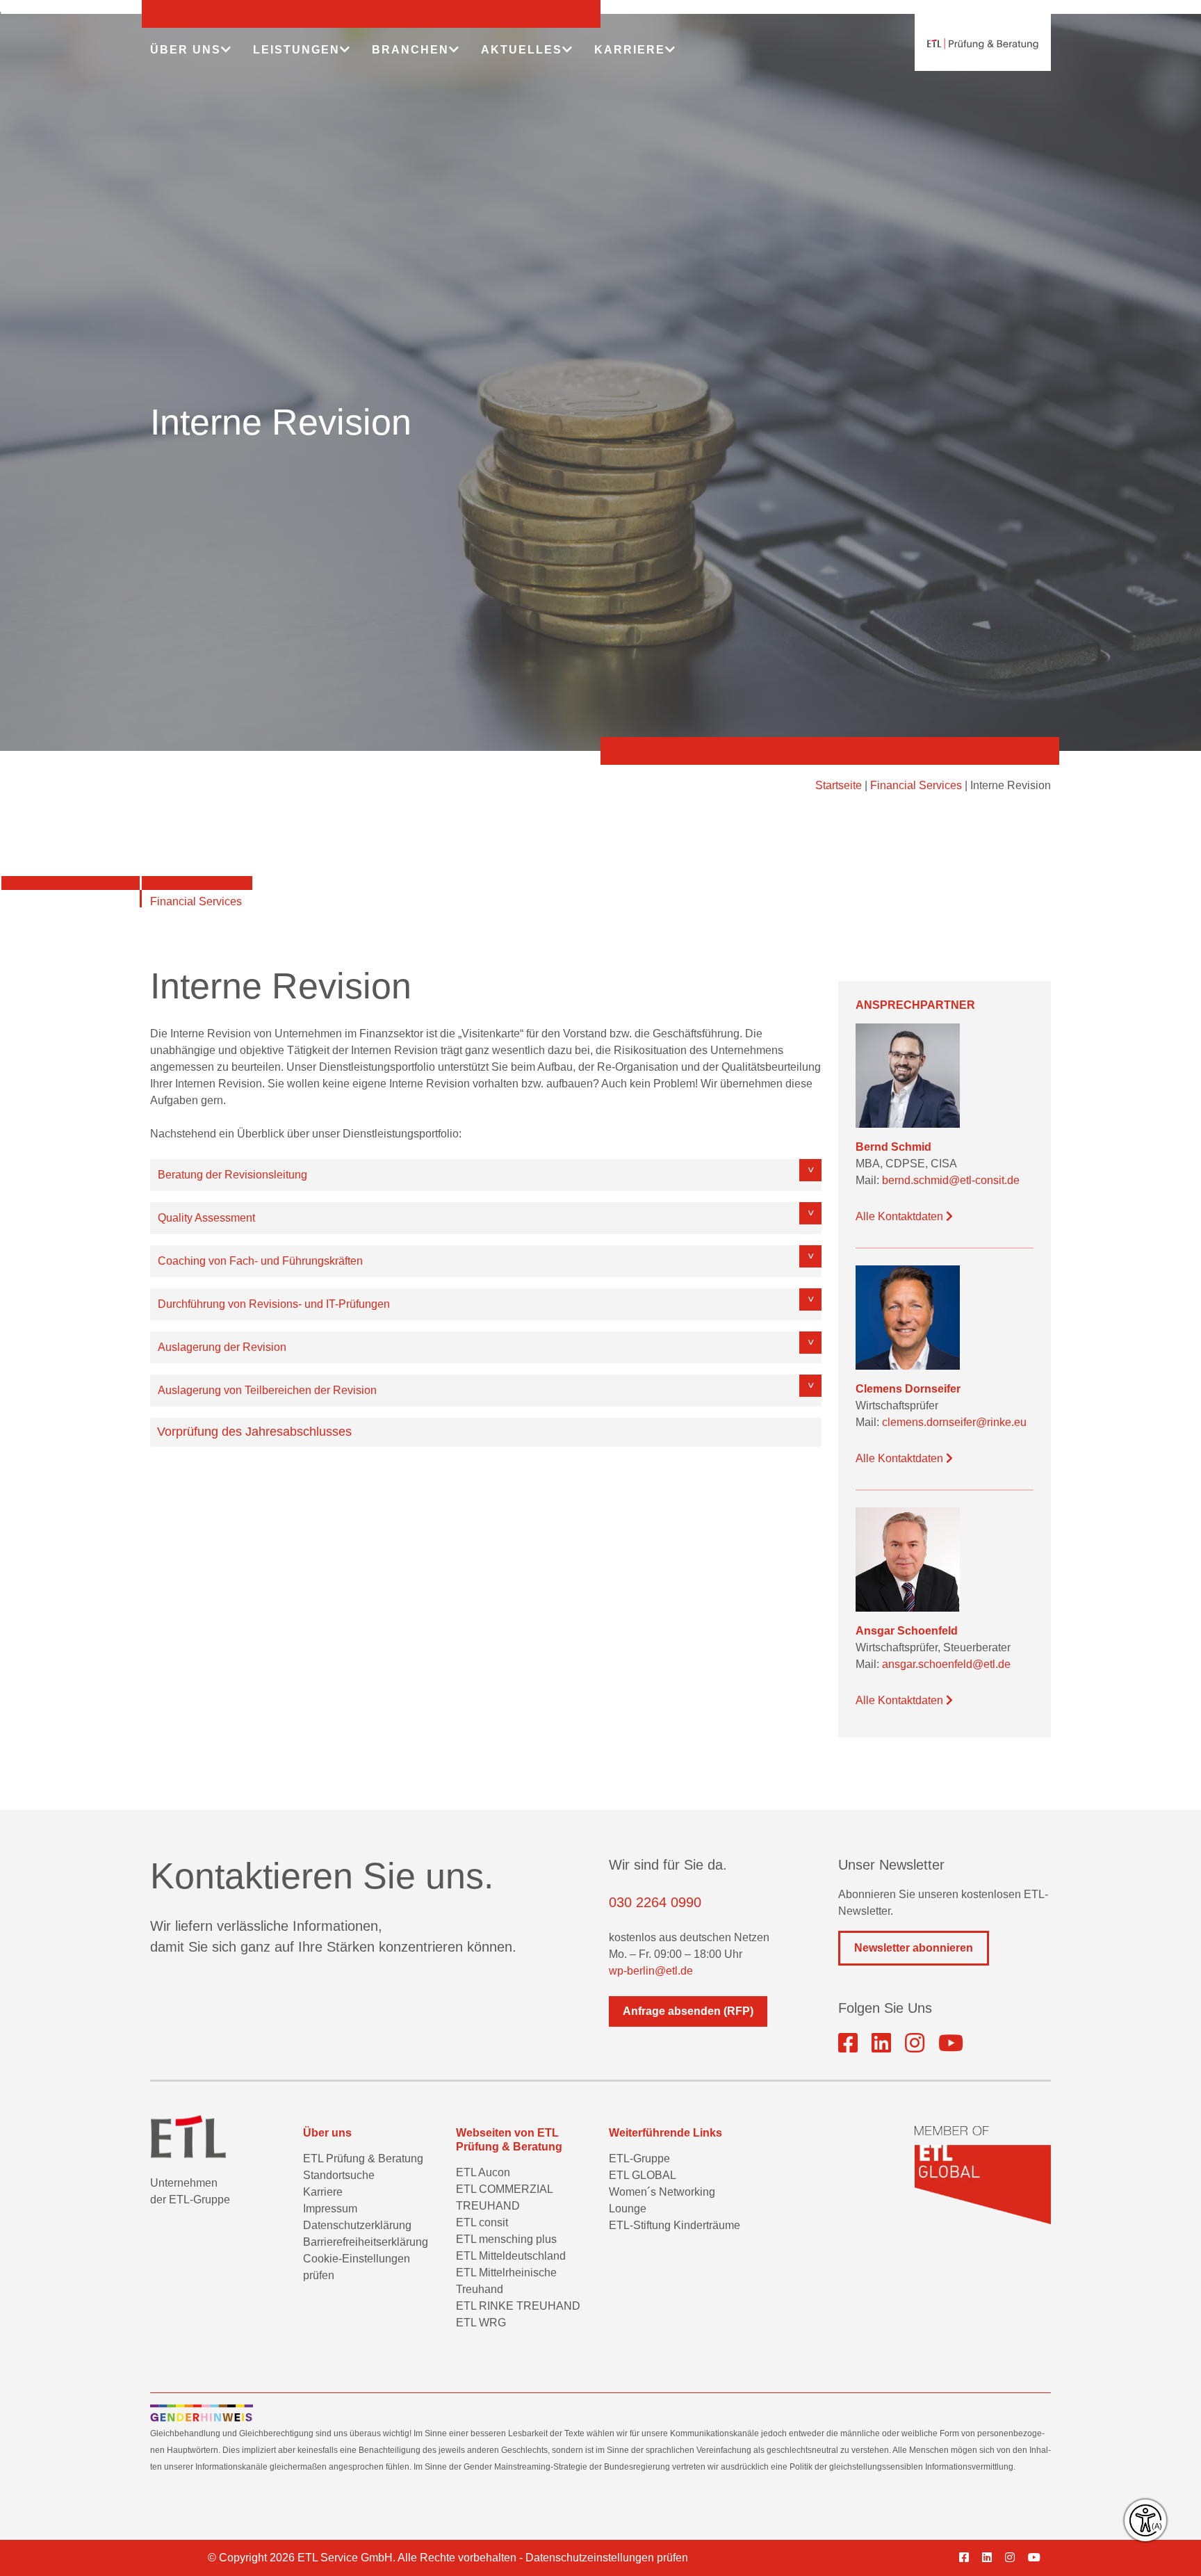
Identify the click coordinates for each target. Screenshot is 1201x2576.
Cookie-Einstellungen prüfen (357, 2267)
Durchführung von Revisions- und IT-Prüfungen (274, 1304)
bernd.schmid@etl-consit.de (951, 1180)
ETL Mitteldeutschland (511, 2256)
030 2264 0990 (655, 1902)
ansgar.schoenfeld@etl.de (946, 1664)
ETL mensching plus (506, 2239)
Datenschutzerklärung (357, 2225)
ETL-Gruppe (639, 2158)
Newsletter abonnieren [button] (914, 1948)
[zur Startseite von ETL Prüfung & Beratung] (983, 44)
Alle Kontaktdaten (901, 1216)
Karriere (323, 2192)
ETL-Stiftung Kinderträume (675, 2225)
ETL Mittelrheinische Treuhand (506, 2281)
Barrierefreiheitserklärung (366, 2242)
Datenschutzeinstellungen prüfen (607, 2558)
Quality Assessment (206, 1218)
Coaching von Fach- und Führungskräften (260, 1261)
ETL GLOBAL (643, 2175)
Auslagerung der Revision (222, 1347)
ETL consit (482, 2222)
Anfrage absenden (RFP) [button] (688, 2011)
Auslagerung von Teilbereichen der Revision (267, 1390)
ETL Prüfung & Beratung (363, 2158)
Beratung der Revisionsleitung (232, 1175)
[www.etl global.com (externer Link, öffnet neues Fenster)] (983, 2175)
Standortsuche (339, 2175)
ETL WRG (481, 2323)
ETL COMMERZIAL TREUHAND (504, 2197)
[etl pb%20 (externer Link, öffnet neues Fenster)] (881, 2043)
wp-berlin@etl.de (651, 1971)
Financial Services (916, 785)
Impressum (330, 2209)
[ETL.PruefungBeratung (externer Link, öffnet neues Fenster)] (848, 2043)
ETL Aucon (483, 2172)
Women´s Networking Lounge (662, 2200)
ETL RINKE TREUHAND (518, 2306)
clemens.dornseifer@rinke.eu (954, 1422)
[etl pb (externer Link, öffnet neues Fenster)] (992, 2558)
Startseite (839, 785)
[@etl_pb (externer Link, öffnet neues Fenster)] (951, 2043)
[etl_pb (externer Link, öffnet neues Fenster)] (915, 2043)
